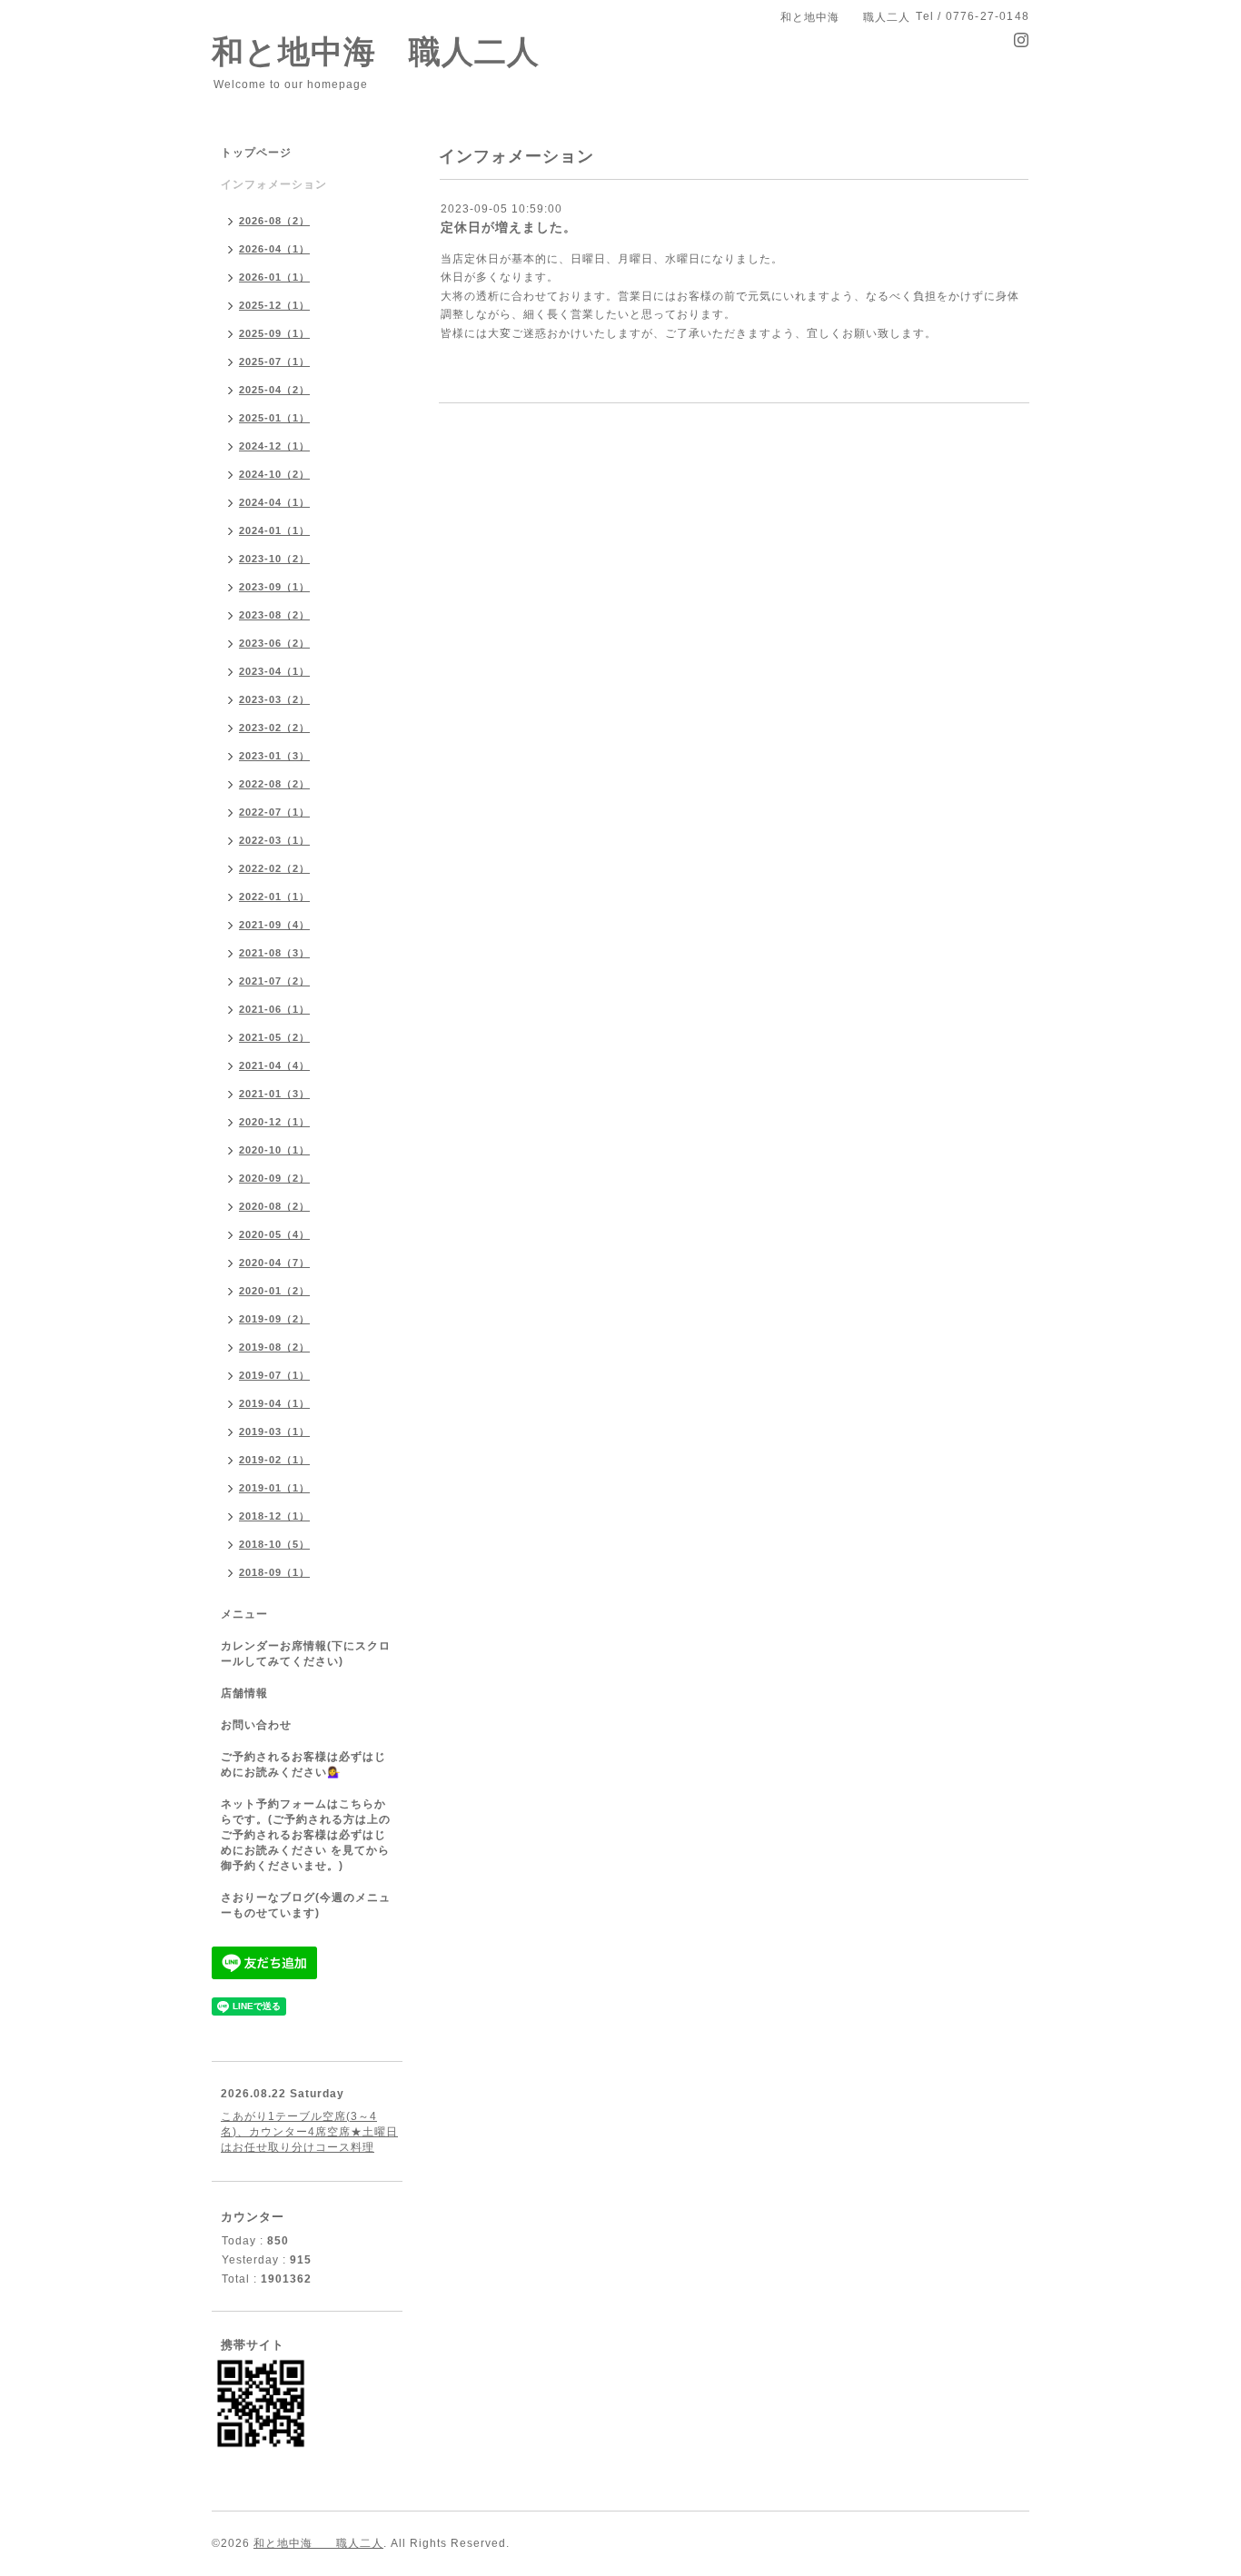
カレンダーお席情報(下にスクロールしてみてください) (306, 1654)
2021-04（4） (274, 1065)
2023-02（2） (274, 728)
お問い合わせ (256, 1725)
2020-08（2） (274, 1206)
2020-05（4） (274, 1234)
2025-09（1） (274, 333)
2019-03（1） (274, 1432)
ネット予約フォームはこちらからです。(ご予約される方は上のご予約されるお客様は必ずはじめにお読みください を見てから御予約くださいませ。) (306, 1835)
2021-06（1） (274, 1009)
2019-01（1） (274, 1488)
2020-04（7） (274, 1263)
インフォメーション (274, 184)
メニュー (244, 1614)
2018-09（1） (274, 1572)
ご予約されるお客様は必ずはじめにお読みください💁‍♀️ (303, 1764)
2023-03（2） (274, 699)
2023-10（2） (274, 559)
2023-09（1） (274, 587)
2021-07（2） (274, 981)
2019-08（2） (274, 1347)
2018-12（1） (274, 1516)
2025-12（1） (274, 305)
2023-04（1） (274, 671)
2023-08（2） (274, 615)
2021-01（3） (274, 1094)
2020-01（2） (274, 1291)
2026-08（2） (274, 221)
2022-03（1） (274, 840)
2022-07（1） (274, 812)
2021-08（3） (274, 953)
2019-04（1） (274, 1403)
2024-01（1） (274, 530)
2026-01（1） (274, 277)
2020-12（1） (274, 1122)
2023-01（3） (274, 756)
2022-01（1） (274, 897)
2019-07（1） (274, 1375)
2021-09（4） (274, 925)
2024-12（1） (274, 446)
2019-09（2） (274, 1319)
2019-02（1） (274, 1460)
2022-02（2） (274, 868)
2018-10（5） (274, 1544)
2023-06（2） (274, 643)
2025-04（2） (274, 390)
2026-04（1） (274, 249)
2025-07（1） (274, 362)
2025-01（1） (274, 418)
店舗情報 (244, 1693)
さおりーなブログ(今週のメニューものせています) (306, 1905)
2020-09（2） (274, 1178)
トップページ (256, 153)
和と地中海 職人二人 (376, 51)
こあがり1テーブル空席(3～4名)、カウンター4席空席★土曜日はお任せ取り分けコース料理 (309, 2132)
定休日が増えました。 (509, 227)
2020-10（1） (274, 1150)
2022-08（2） (274, 784)
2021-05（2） (274, 1037)
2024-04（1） (274, 502)
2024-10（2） (274, 474)
